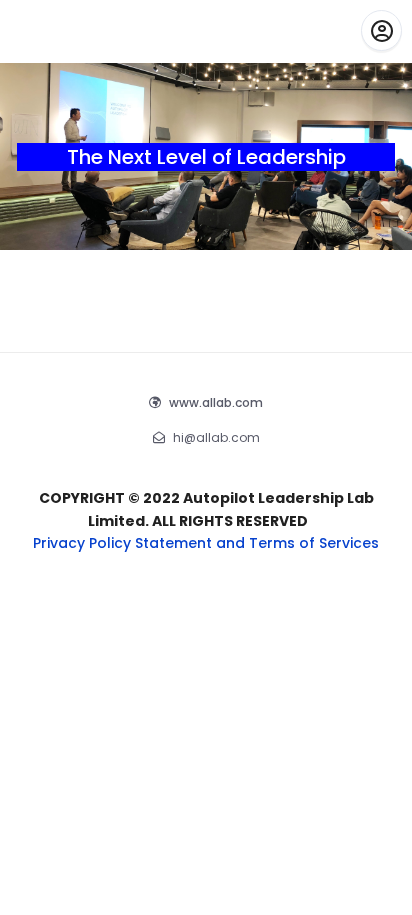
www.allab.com (216, 402)
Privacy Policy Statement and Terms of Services (206, 543)
